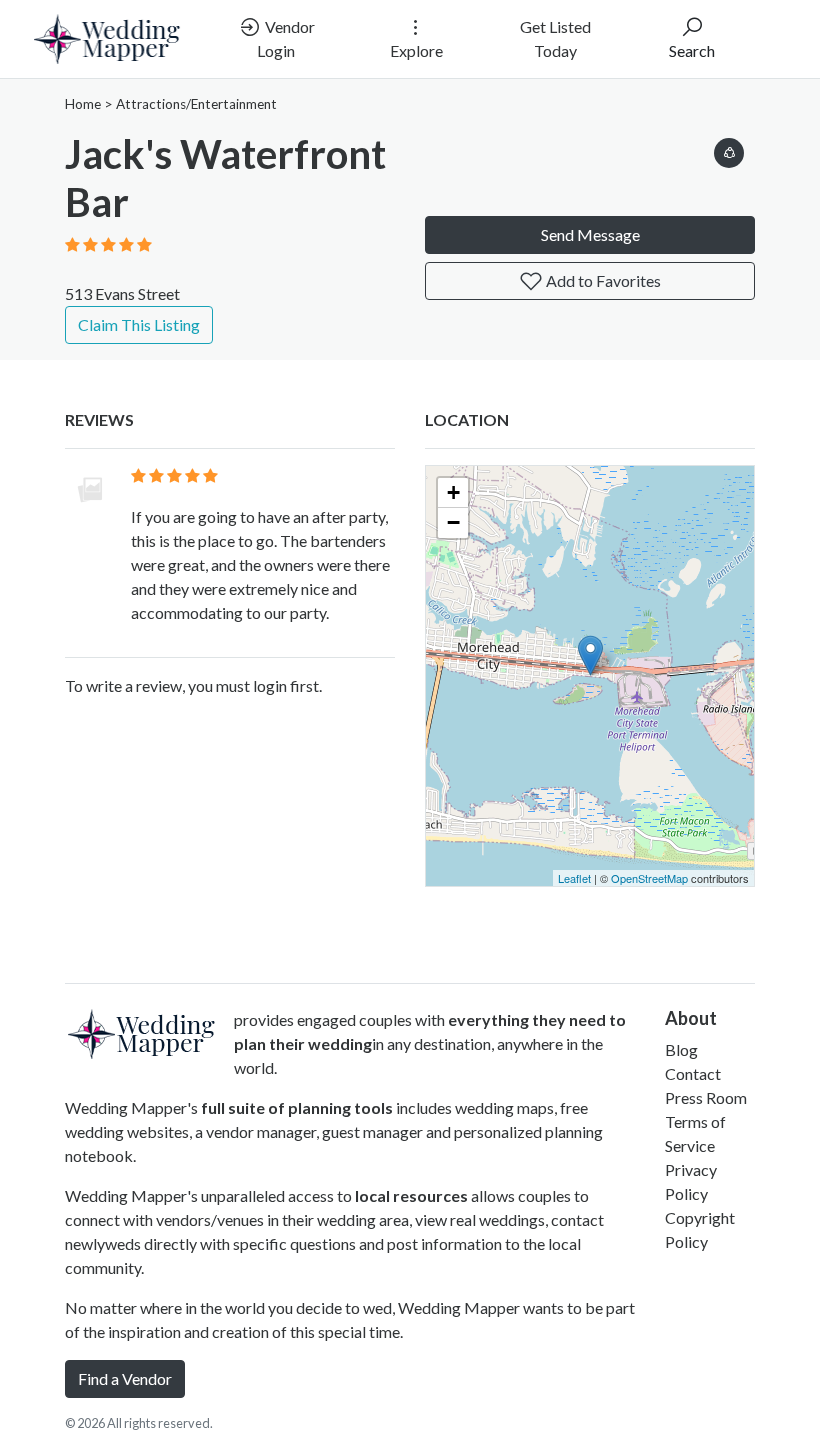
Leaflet (574, 878)
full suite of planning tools (297, 1107)
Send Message (590, 234)
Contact (693, 1073)
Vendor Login (286, 38)
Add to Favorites (602, 280)
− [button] (453, 522)
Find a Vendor (125, 1378)
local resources (411, 1195)
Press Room (706, 1097)
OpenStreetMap (649, 878)
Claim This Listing (139, 324)
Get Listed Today (555, 38)
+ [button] (453, 492)
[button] (729, 149)
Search (692, 50)
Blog (681, 1049)
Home (83, 104)
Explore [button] (416, 50)
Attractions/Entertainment (196, 104)
